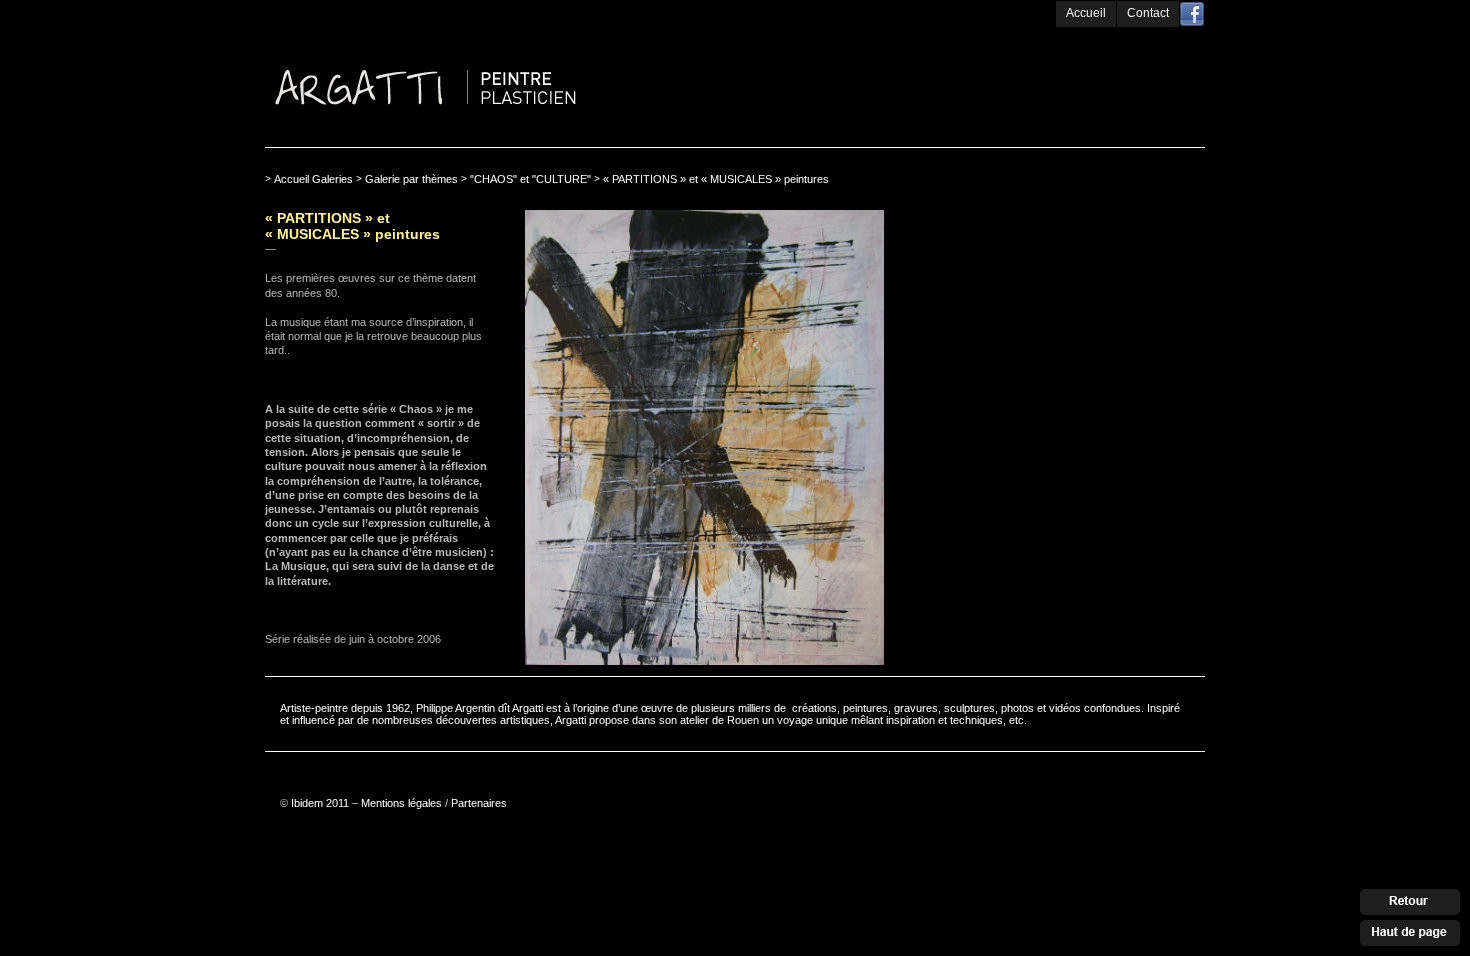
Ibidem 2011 (320, 803)
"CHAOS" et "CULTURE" (530, 179)
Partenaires (479, 803)
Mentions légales (401, 803)
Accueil (1086, 13)
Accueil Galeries (313, 179)
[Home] (505, 32)
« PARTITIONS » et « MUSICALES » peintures (716, 179)
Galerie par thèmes (411, 179)
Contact (1148, 13)
